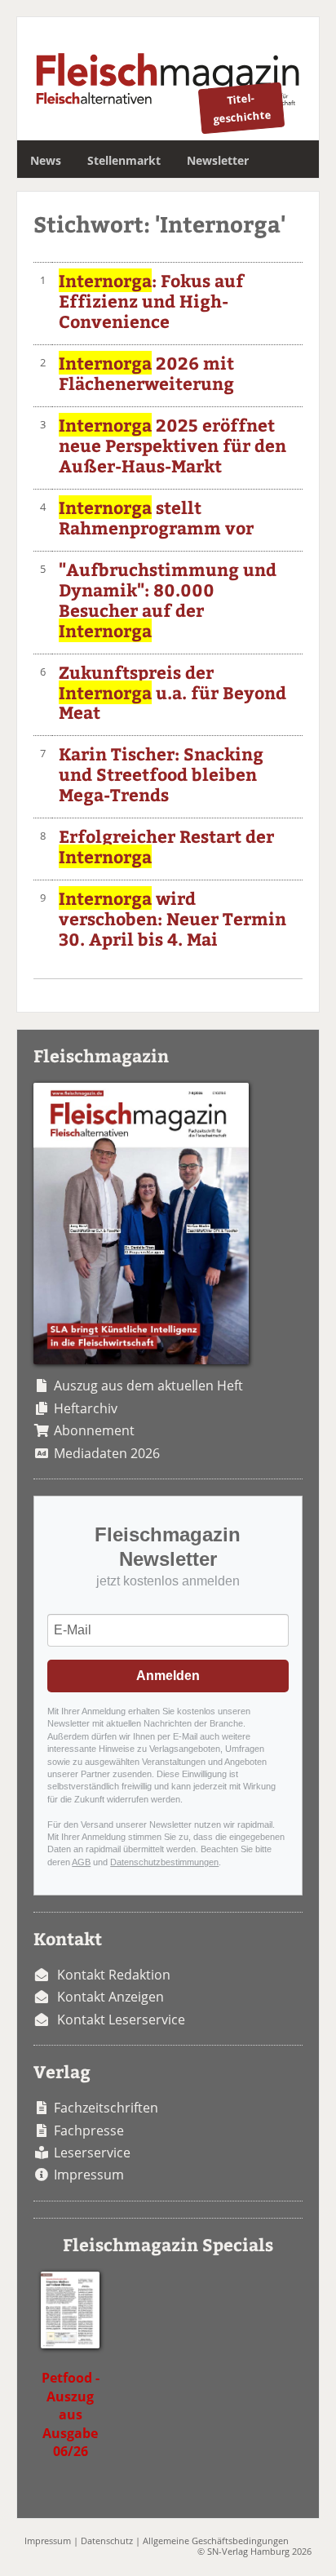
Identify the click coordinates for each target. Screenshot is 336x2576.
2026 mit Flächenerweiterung (146, 373)
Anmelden (168, 1676)
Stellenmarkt (124, 160)
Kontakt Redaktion (114, 1975)
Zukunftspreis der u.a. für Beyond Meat (172, 692)
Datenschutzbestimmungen (164, 1862)
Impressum (89, 2175)
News (46, 160)
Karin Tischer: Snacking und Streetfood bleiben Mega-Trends (161, 774)
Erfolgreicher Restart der (166, 846)
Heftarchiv (86, 1408)
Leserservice (92, 2153)
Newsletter (218, 160)
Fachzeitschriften (106, 2108)
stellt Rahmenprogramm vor (156, 517)
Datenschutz (107, 2541)
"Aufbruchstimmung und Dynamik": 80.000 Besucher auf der (168, 600)
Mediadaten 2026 (107, 1453)
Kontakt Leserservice (121, 2020)
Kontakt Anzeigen (111, 1997)
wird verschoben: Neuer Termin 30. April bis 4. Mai (172, 918)
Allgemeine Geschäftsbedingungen (216, 2541)
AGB (81, 1862)
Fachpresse (89, 2130)
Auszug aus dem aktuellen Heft (148, 1386)
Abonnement (94, 1430)
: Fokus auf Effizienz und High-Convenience (151, 301)
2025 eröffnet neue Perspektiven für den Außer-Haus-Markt (172, 445)
